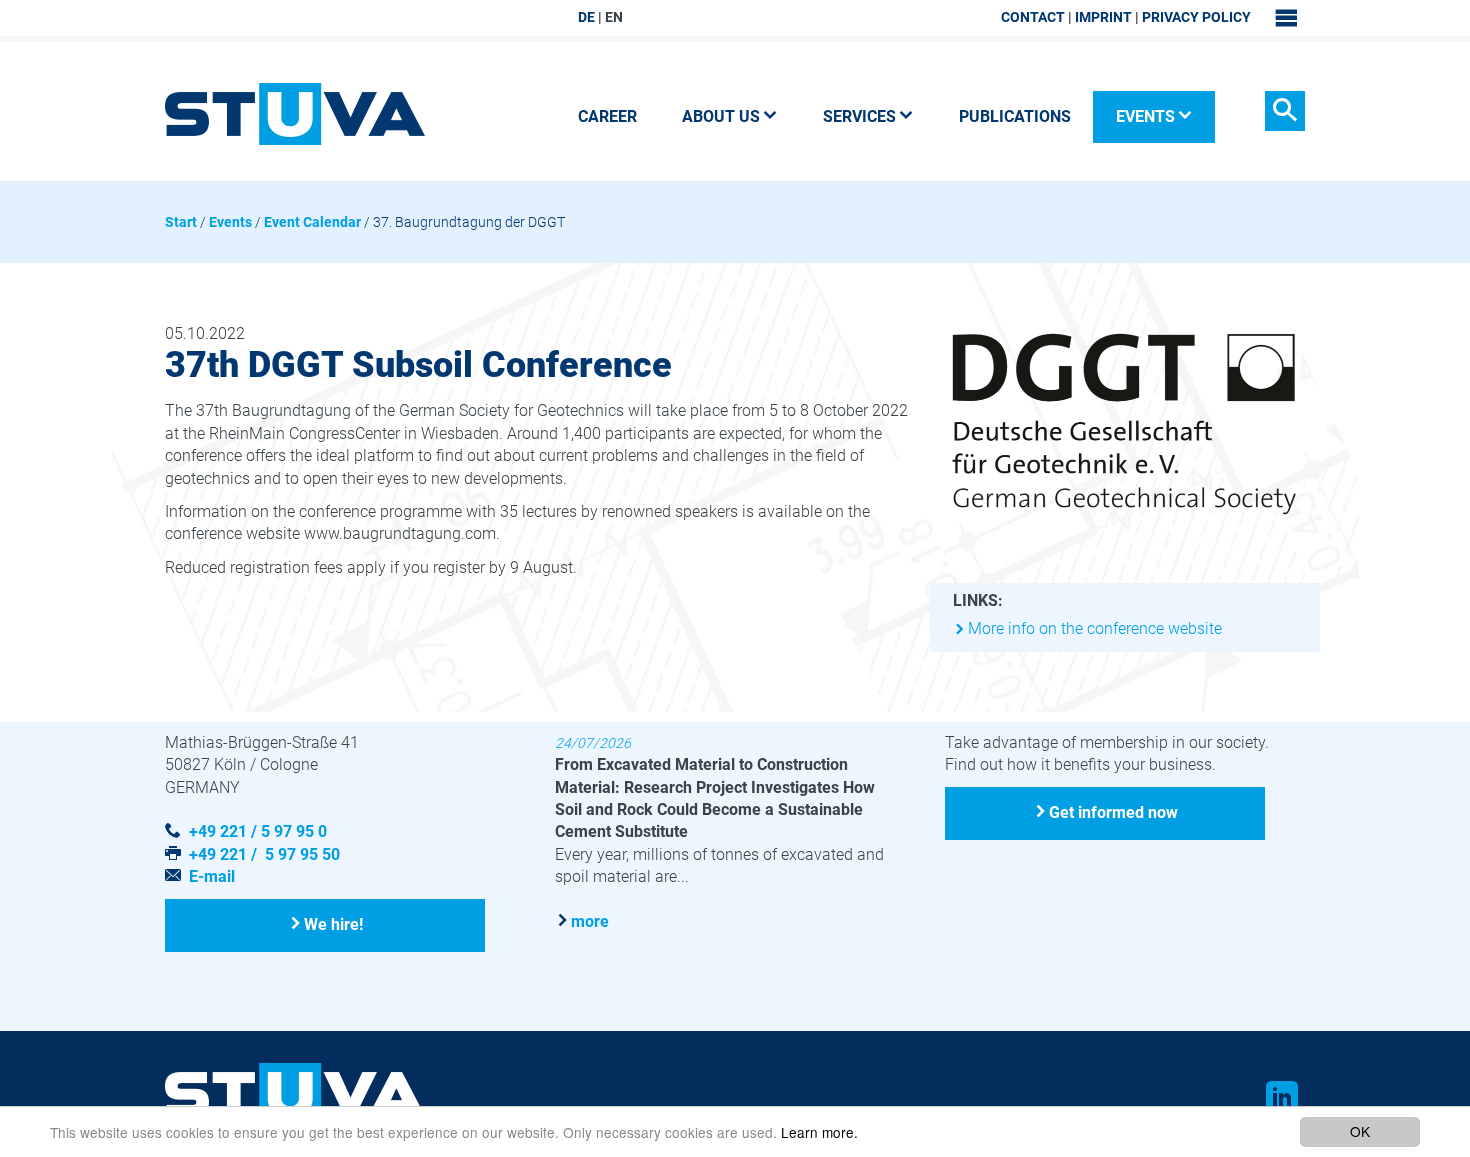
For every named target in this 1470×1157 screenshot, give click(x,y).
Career (607, 116)
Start (181, 222)
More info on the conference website (1095, 628)
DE (586, 17)
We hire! (333, 924)
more (590, 921)
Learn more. (819, 1132)
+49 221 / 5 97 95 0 (258, 831)
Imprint (1103, 17)
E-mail (212, 876)
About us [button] (721, 116)
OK (1360, 1131)
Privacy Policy (1196, 17)
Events (230, 222)
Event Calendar (312, 222)
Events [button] (1145, 116)
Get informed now (1113, 812)
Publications (1015, 116)
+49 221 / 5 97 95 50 (264, 854)
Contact (1033, 17)
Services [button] (859, 116)
